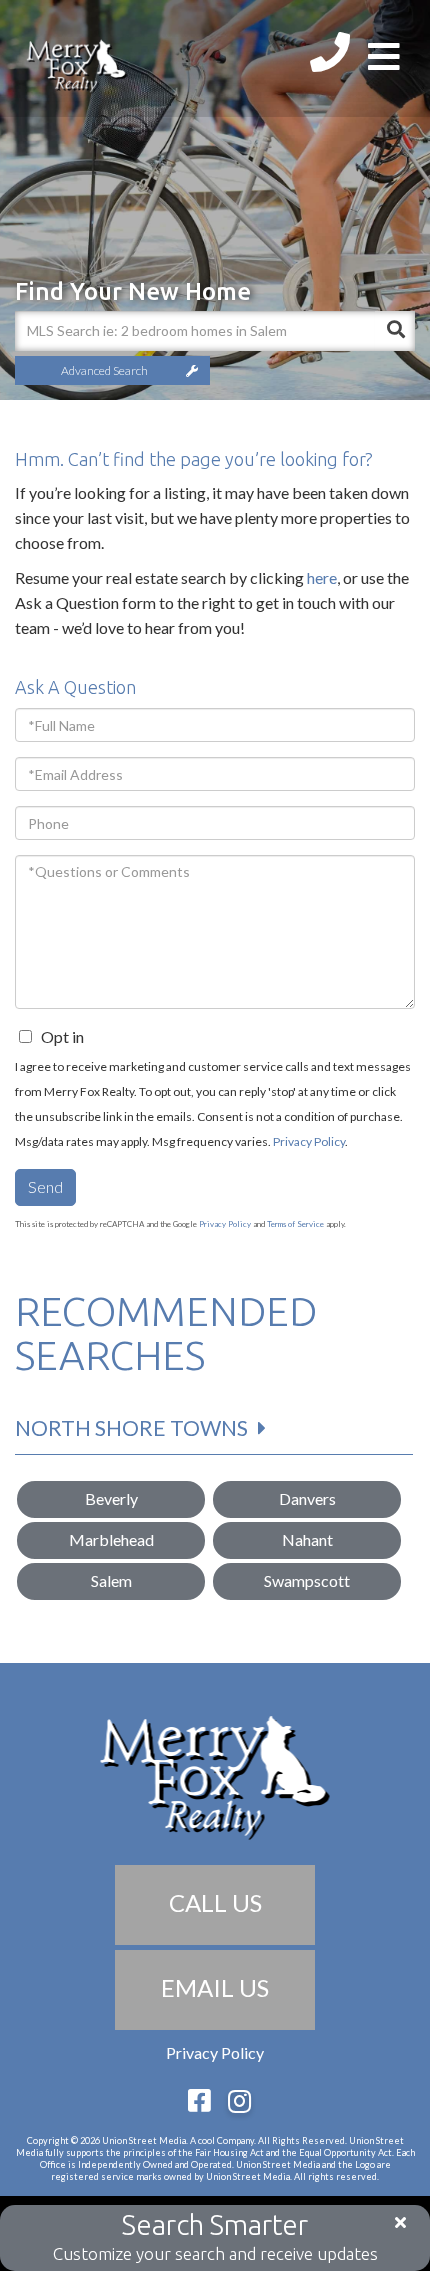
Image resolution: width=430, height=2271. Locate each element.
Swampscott (307, 1580)
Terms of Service (295, 1224)
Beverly (111, 1498)
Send (45, 1186)
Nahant (307, 1539)
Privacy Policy (309, 1141)
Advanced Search (104, 370)
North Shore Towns (131, 1427)
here (322, 577)
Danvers (307, 1498)
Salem (111, 1580)
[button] (395, 331)
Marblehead (111, 1539)
